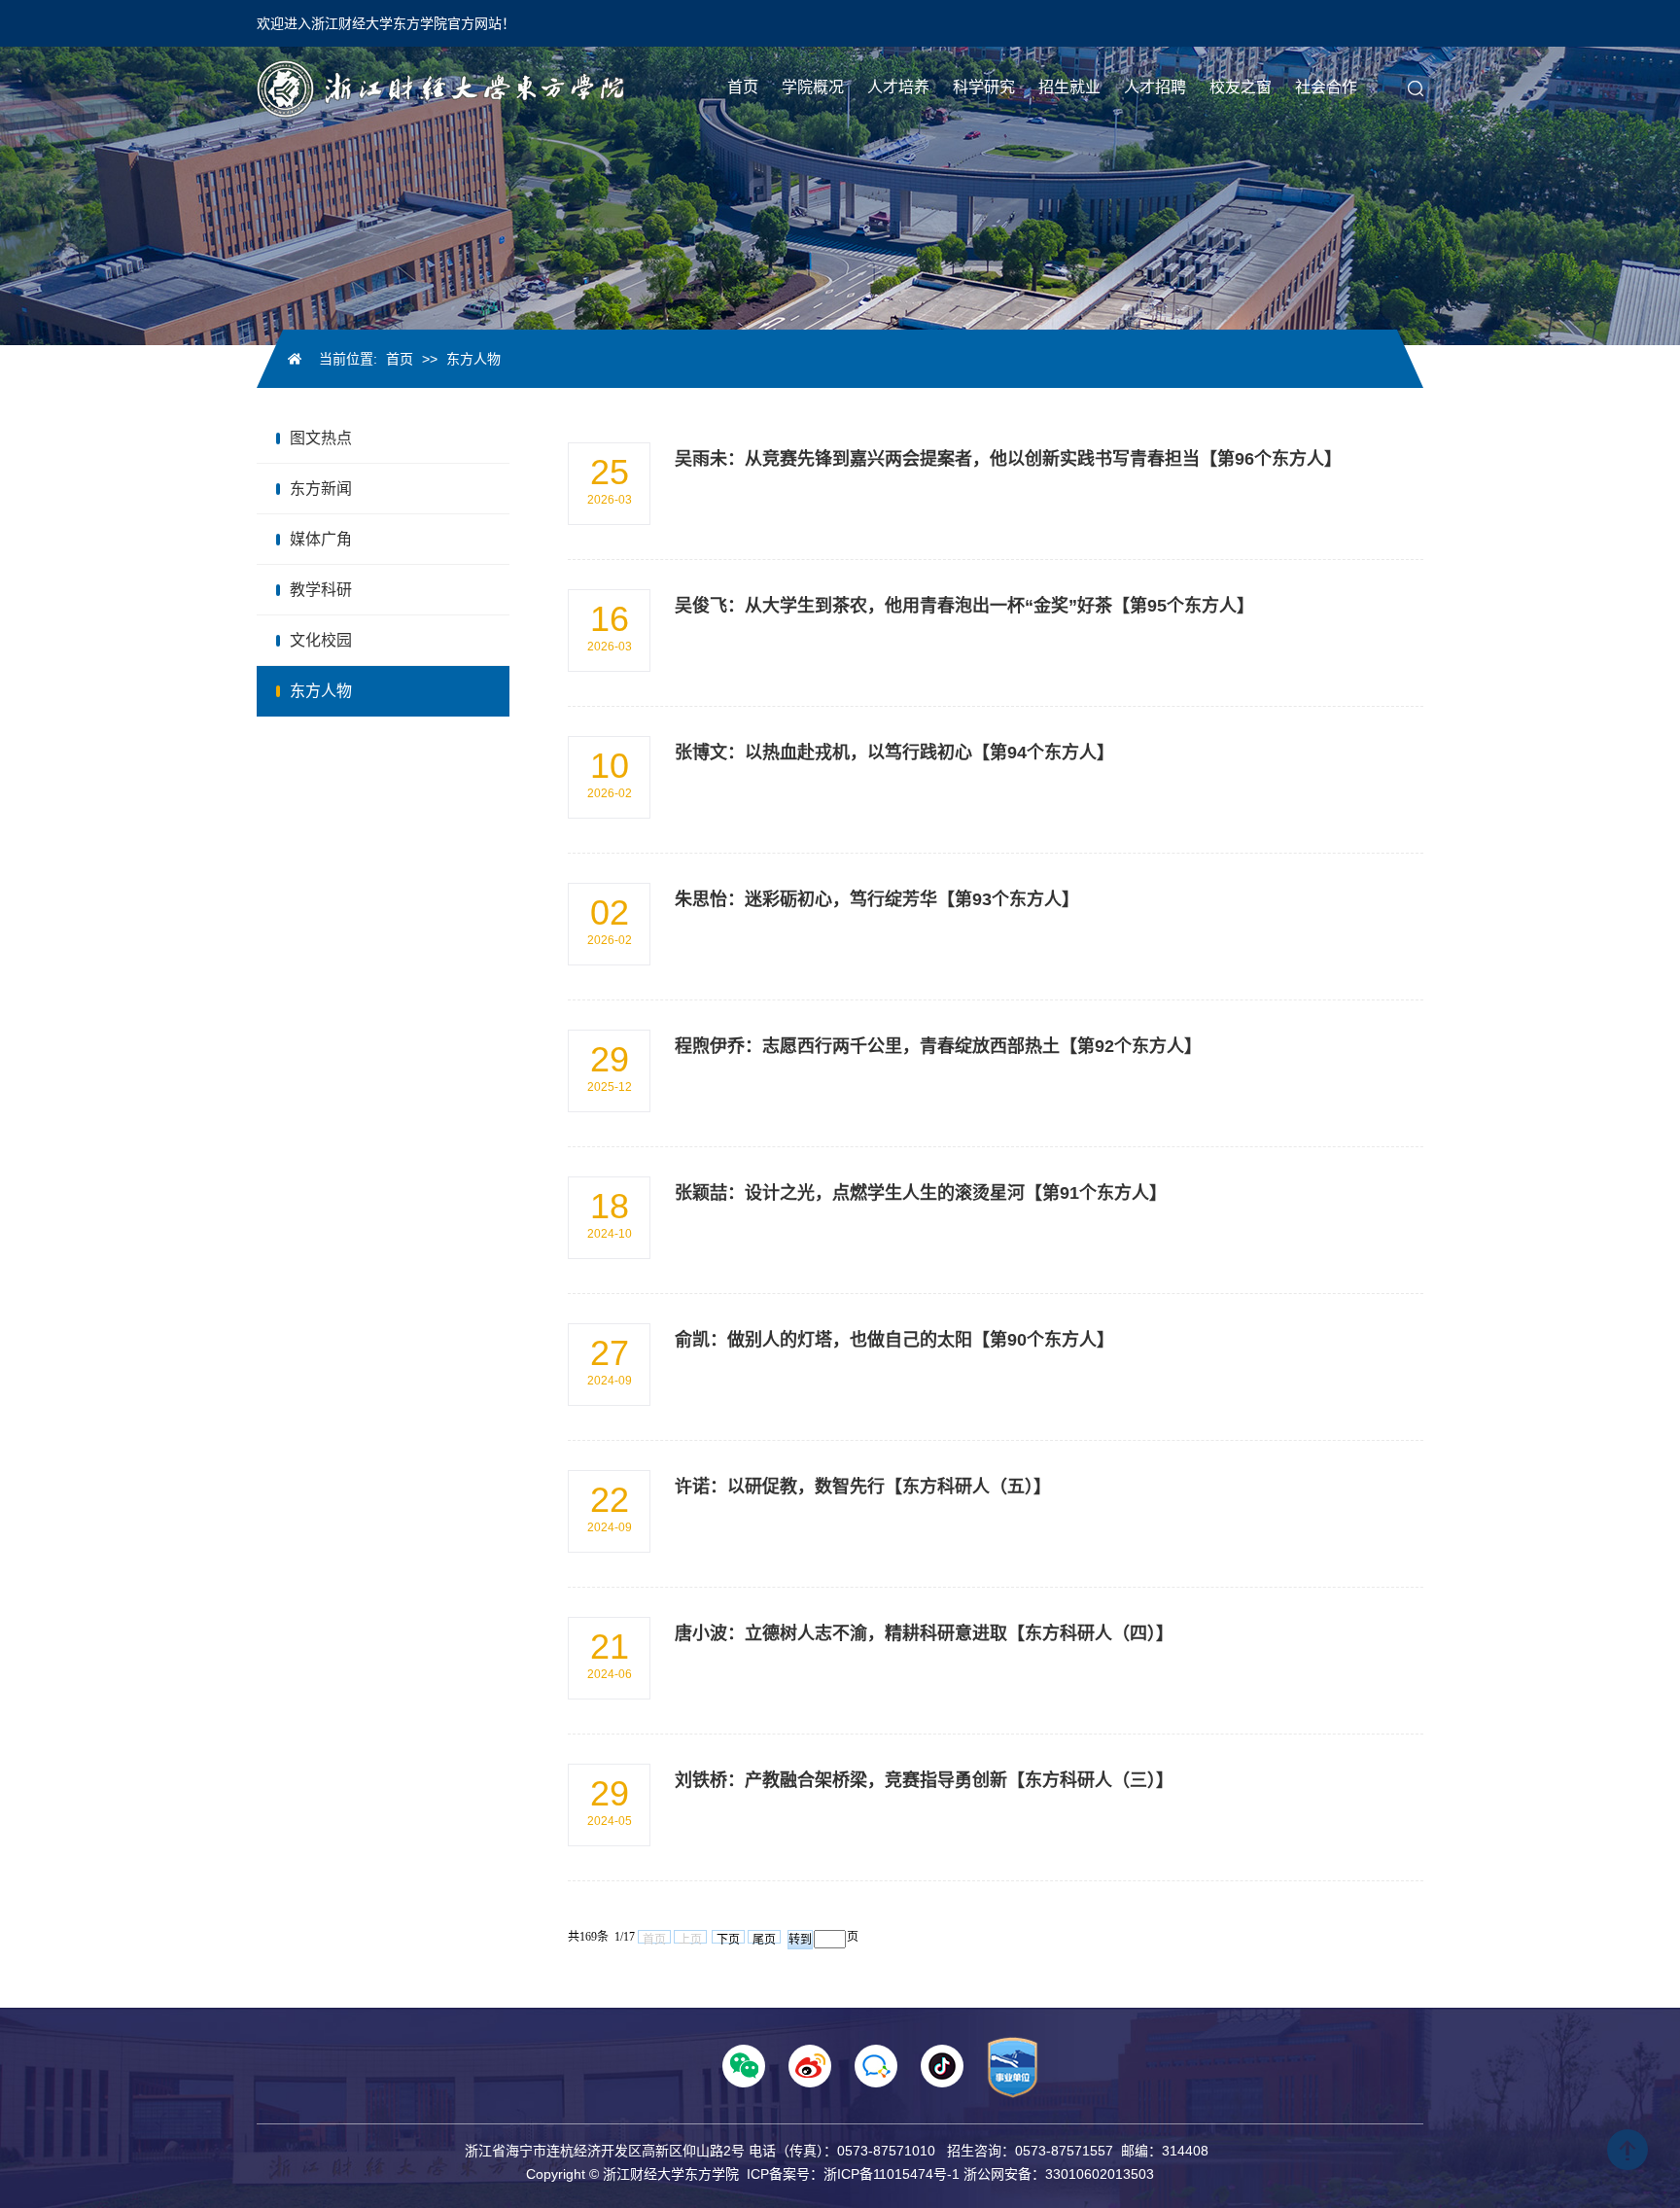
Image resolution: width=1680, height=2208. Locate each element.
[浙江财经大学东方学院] (440, 88)
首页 (400, 359)
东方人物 (473, 359)
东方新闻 (321, 489)
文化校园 (321, 640)
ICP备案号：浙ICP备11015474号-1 (853, 2174)
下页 (728, 1938)
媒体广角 (321, 539)
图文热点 (321, 438)
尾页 (764, 1938)
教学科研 (321, 590)
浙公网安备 (997, 2174)
